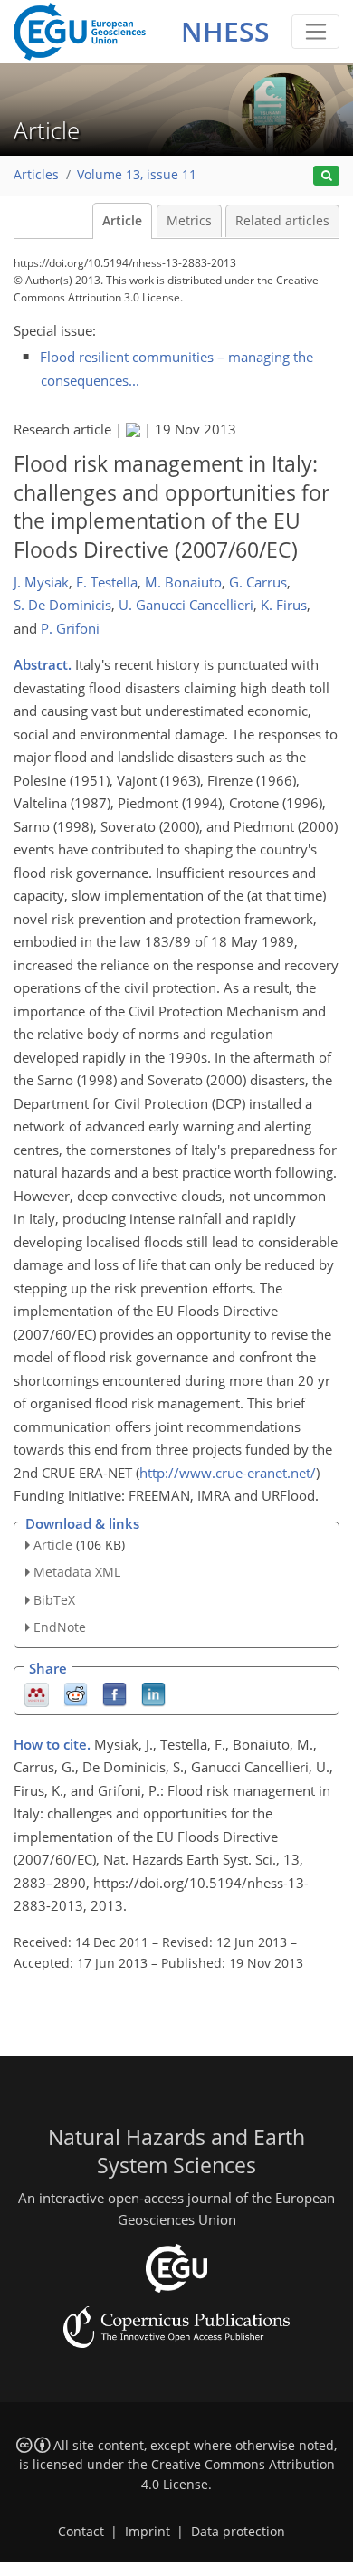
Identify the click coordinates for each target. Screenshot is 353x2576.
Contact (81, 2532)
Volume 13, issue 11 (137, 175)
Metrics (189, 221)
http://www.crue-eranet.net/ (228, 1473)
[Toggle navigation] (315, 32)
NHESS (225, 31)
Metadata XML (77, 1572)
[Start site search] (326, 176)
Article (122, 221)
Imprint (148, 2532)
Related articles (282, 221)
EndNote (60, 1627)
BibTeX (54, 1600)
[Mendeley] (37, 1693)
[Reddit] (76, 1693)
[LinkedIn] (153, 1693)
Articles (36, 175)
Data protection (238, 2532)
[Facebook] (114, 1693)
